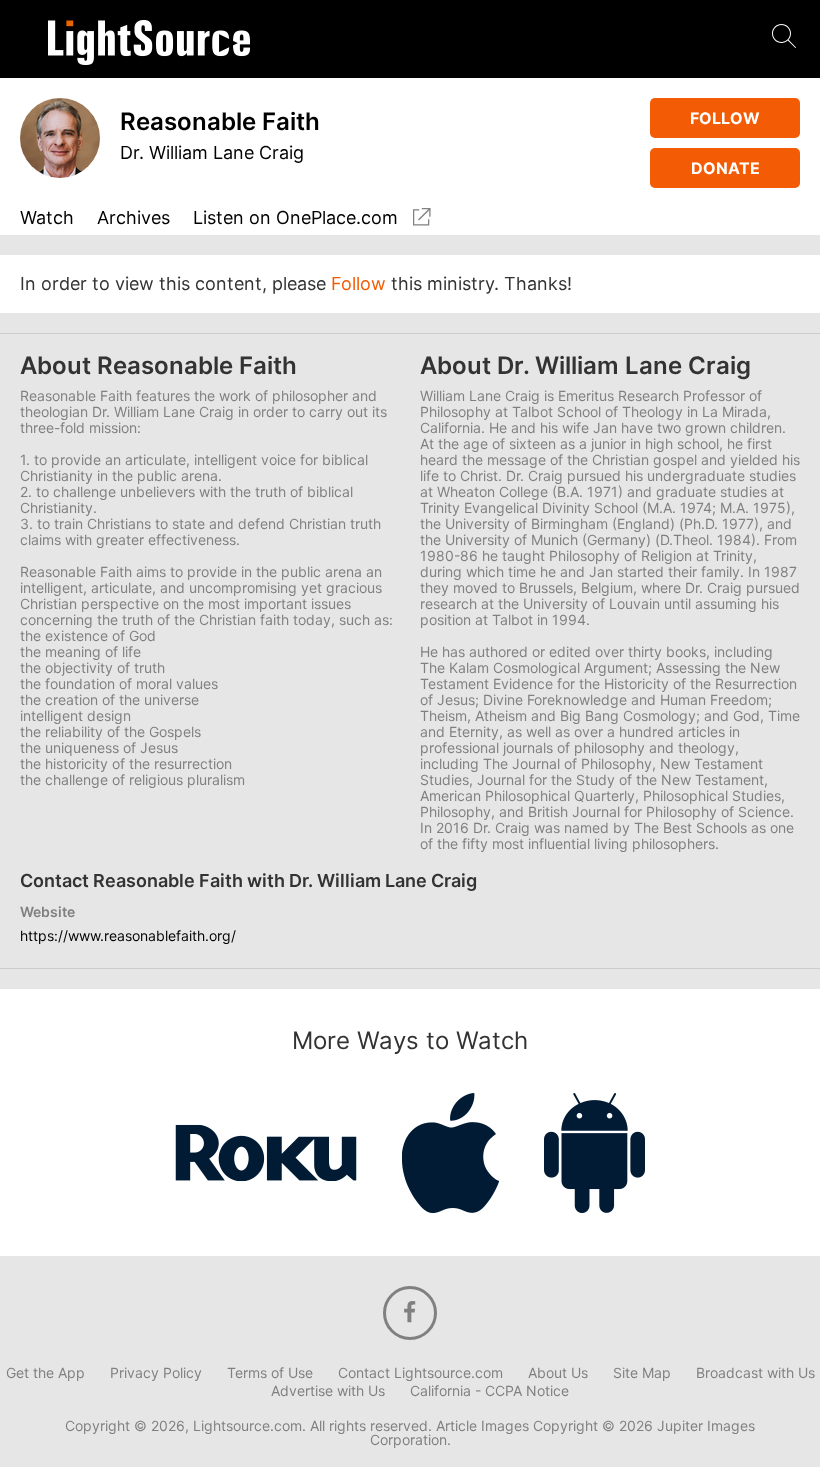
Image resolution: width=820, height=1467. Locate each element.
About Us (558, 1373)
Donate (725, 168)
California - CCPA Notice (489, 1391)
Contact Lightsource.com (420, 1373)
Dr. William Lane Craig (212, 152)
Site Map (642, 1373)
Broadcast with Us (755, 1373)
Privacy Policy (156, 1373)
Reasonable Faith (220, 121)
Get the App (45, 1373)
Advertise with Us (328, 1391)
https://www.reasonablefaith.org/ (128, 935)
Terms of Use (270, 1373)
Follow (725, 118)
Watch (47, 218)
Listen (295, 218)
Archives (133, 218)
